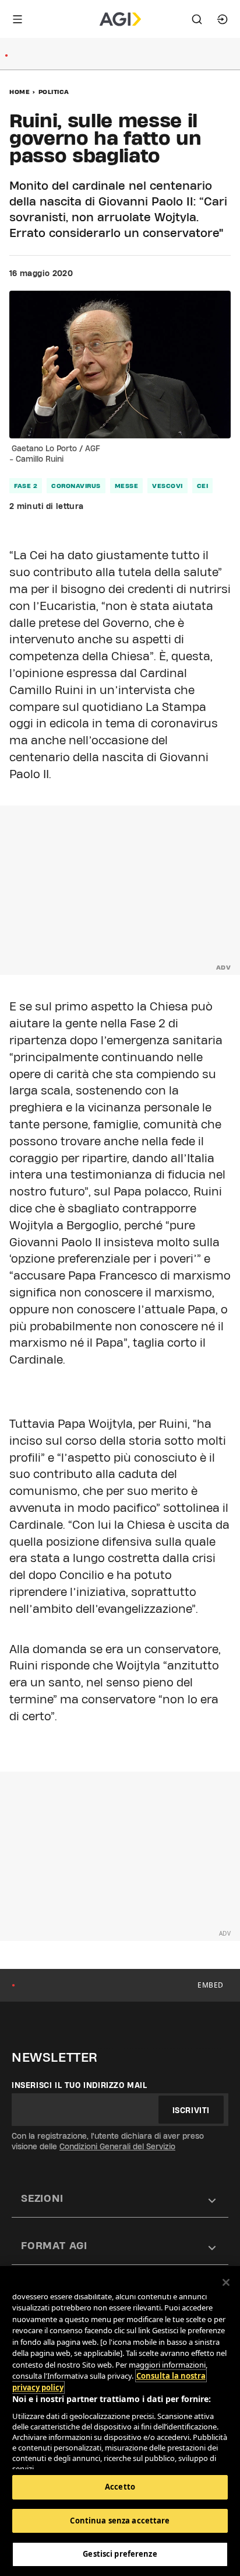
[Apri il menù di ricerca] (197, 19)
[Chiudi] (226, 2282)
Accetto (120, 2487)
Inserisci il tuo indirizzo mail (80, 2085)
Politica (54, 92)
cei (203, 486)
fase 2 (26, 486)
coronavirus (76, 486)
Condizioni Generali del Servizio (117, 2146)
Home (20, 92)
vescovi (167, 486)
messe (127, 486)
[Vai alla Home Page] (120, 19)
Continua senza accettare (120, 2521)
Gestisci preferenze (120, 2554)
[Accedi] (223, 19)
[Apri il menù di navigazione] (17, 19)
